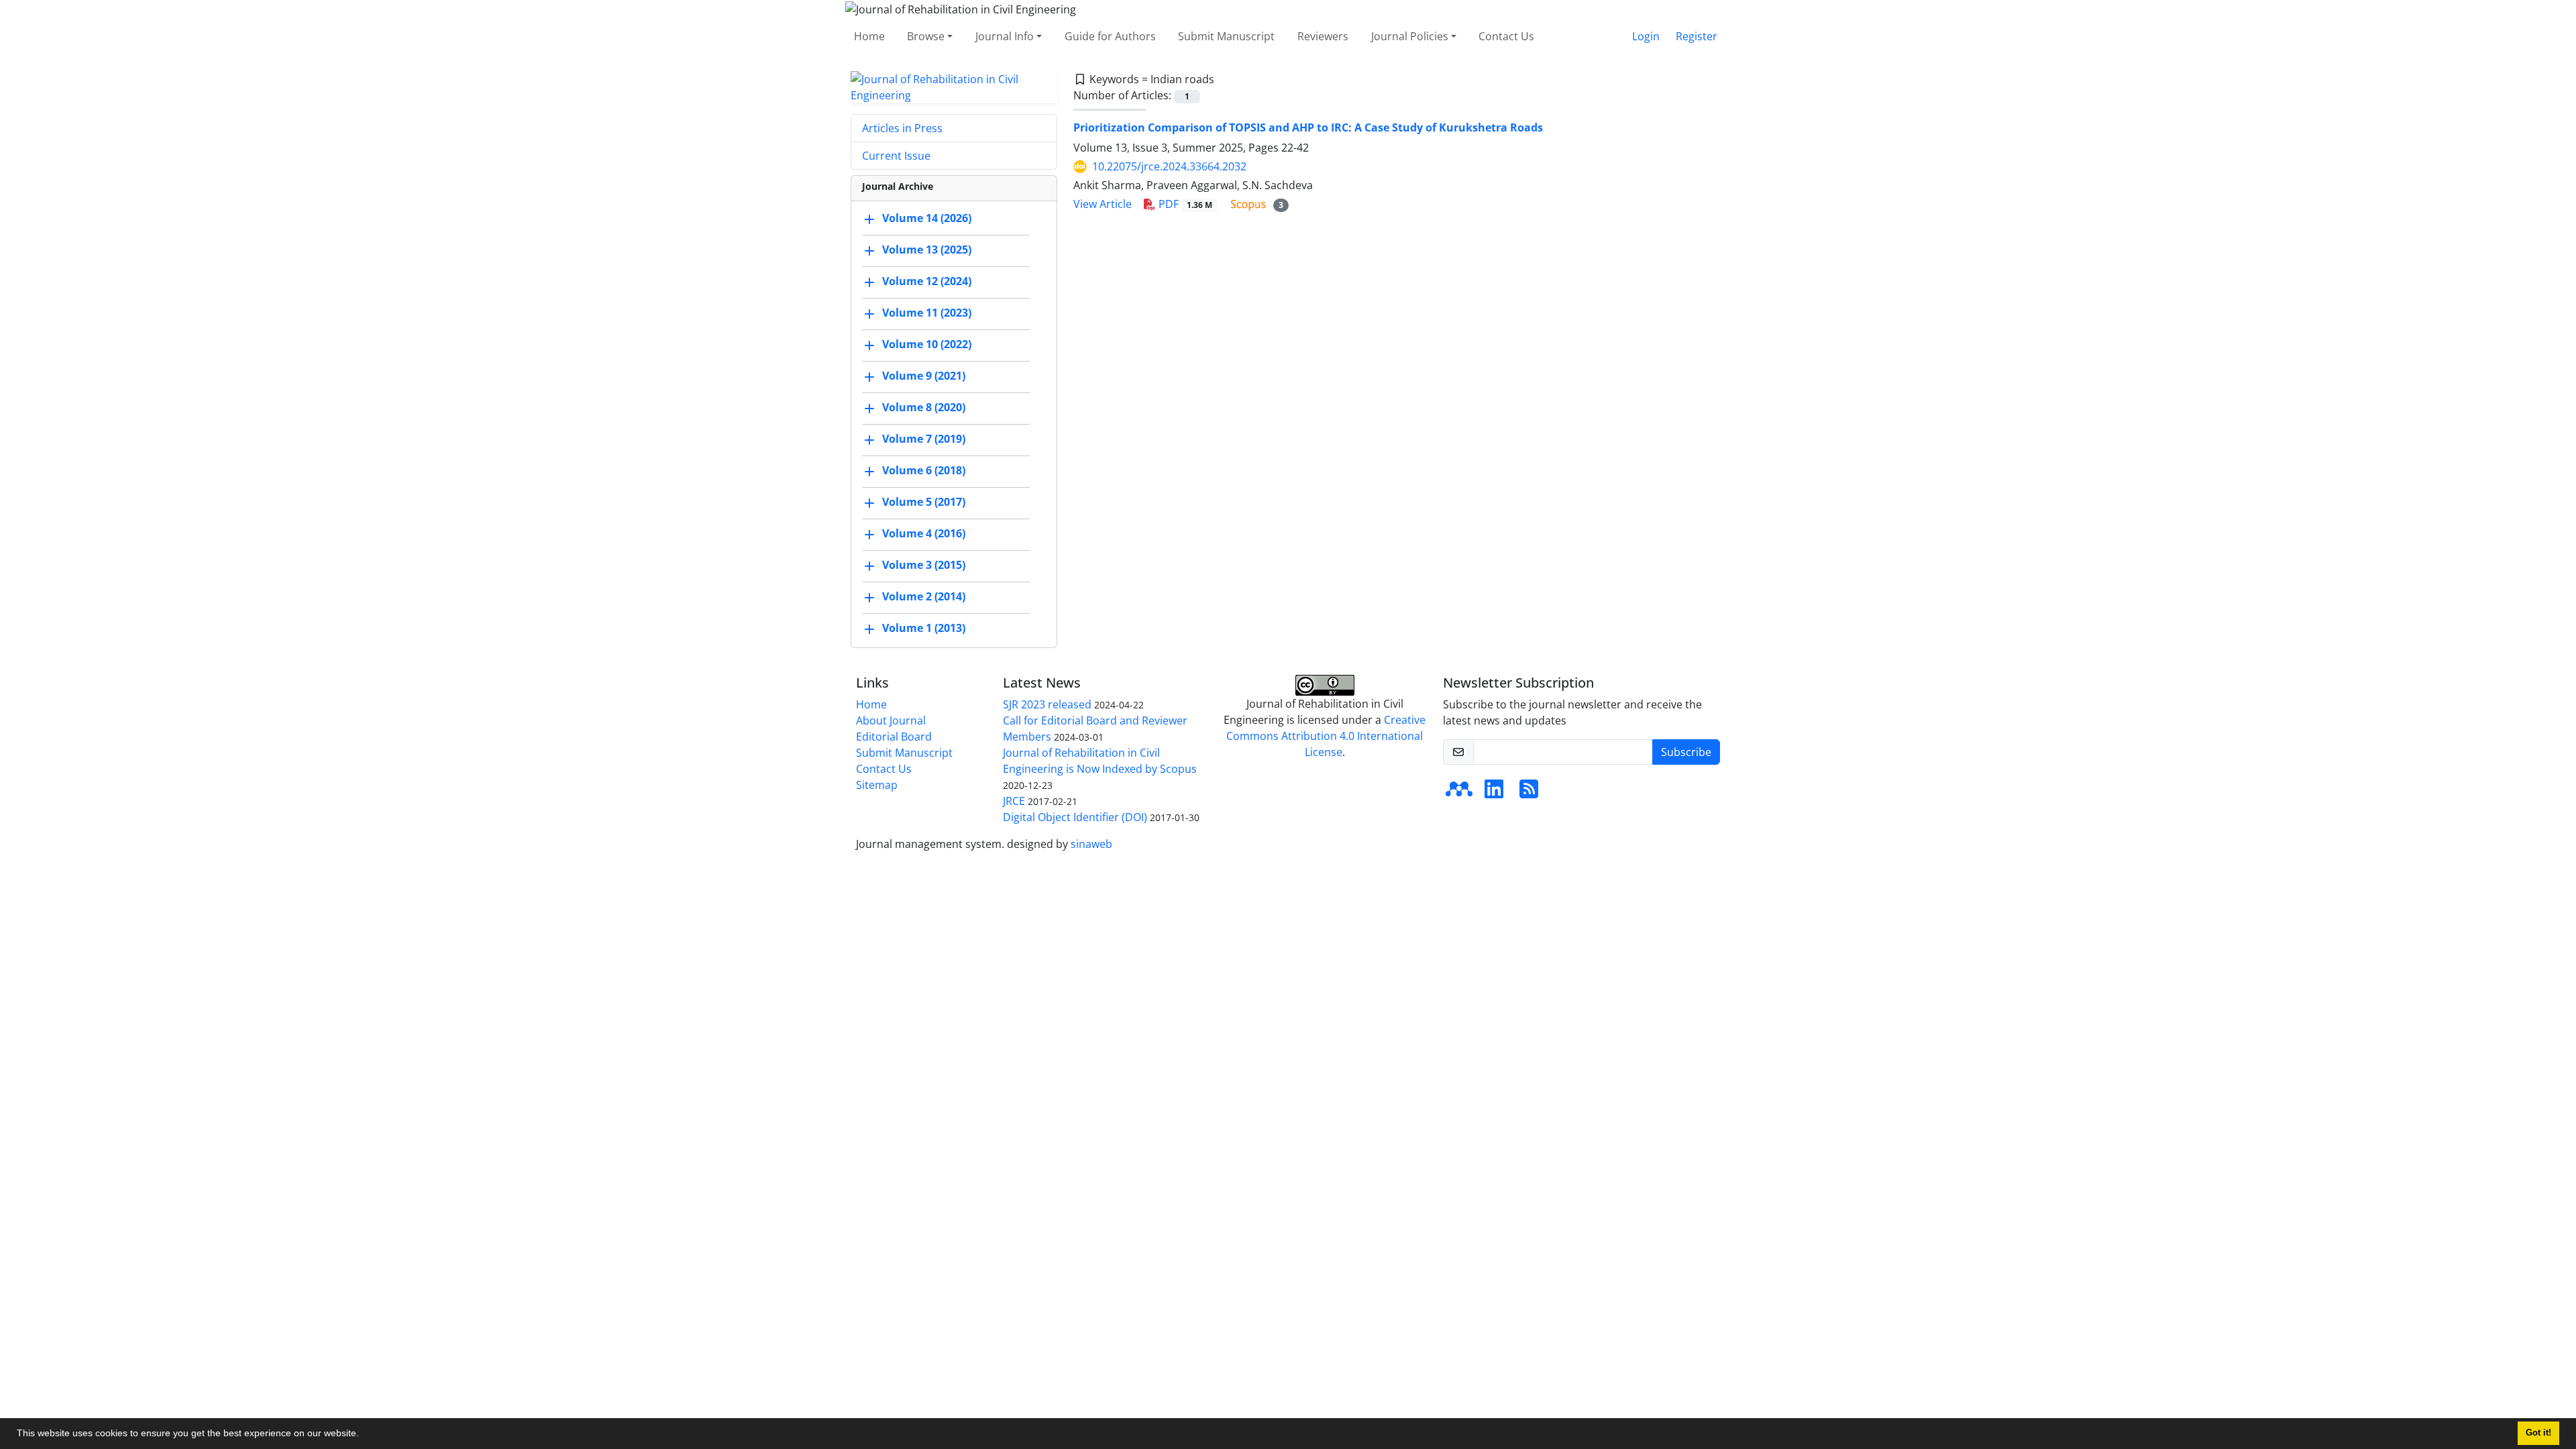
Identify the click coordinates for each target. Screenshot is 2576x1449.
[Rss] (1529, 793)
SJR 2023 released (1047, 704)
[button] (364, 1435)
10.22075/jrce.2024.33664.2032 (1169, 166)
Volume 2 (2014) (924, 596)
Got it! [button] (2538, 1433)
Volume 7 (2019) (924, 439)
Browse (926, 36)
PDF (1184, 204)
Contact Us (1506, 36)
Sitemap (877, 785)
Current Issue (896, 156)
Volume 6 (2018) (924, 470)
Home (869, 36)
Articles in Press (902, 128)
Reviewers (1323, 36)
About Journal (891, 720)
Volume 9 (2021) (924, 376)
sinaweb (1091, 844)
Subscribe (1686, 752)
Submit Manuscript (1226, 36)
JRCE (1014, 801)
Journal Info (1005, 36)
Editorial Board (894, 737)
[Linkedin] (1494, 793)
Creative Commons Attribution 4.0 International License (1326, 736)
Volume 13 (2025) (927, 250)
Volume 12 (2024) (927, 281)
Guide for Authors (1110, 36)
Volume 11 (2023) (927, 313)
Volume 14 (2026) (927, 218)
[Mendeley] (1459, 793)
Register (1697, 36)
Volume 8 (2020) (924, 407)
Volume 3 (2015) (924, 565)
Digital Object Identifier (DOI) (1075, 817)
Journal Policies (1410, 36)
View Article (1103, 204)
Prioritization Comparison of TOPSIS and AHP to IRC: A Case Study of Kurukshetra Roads (1308, 127)
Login (1646, 36)
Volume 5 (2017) (924, 502)
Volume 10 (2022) (927, 344)
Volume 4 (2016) (924, 533)
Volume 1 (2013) (924, 628)
